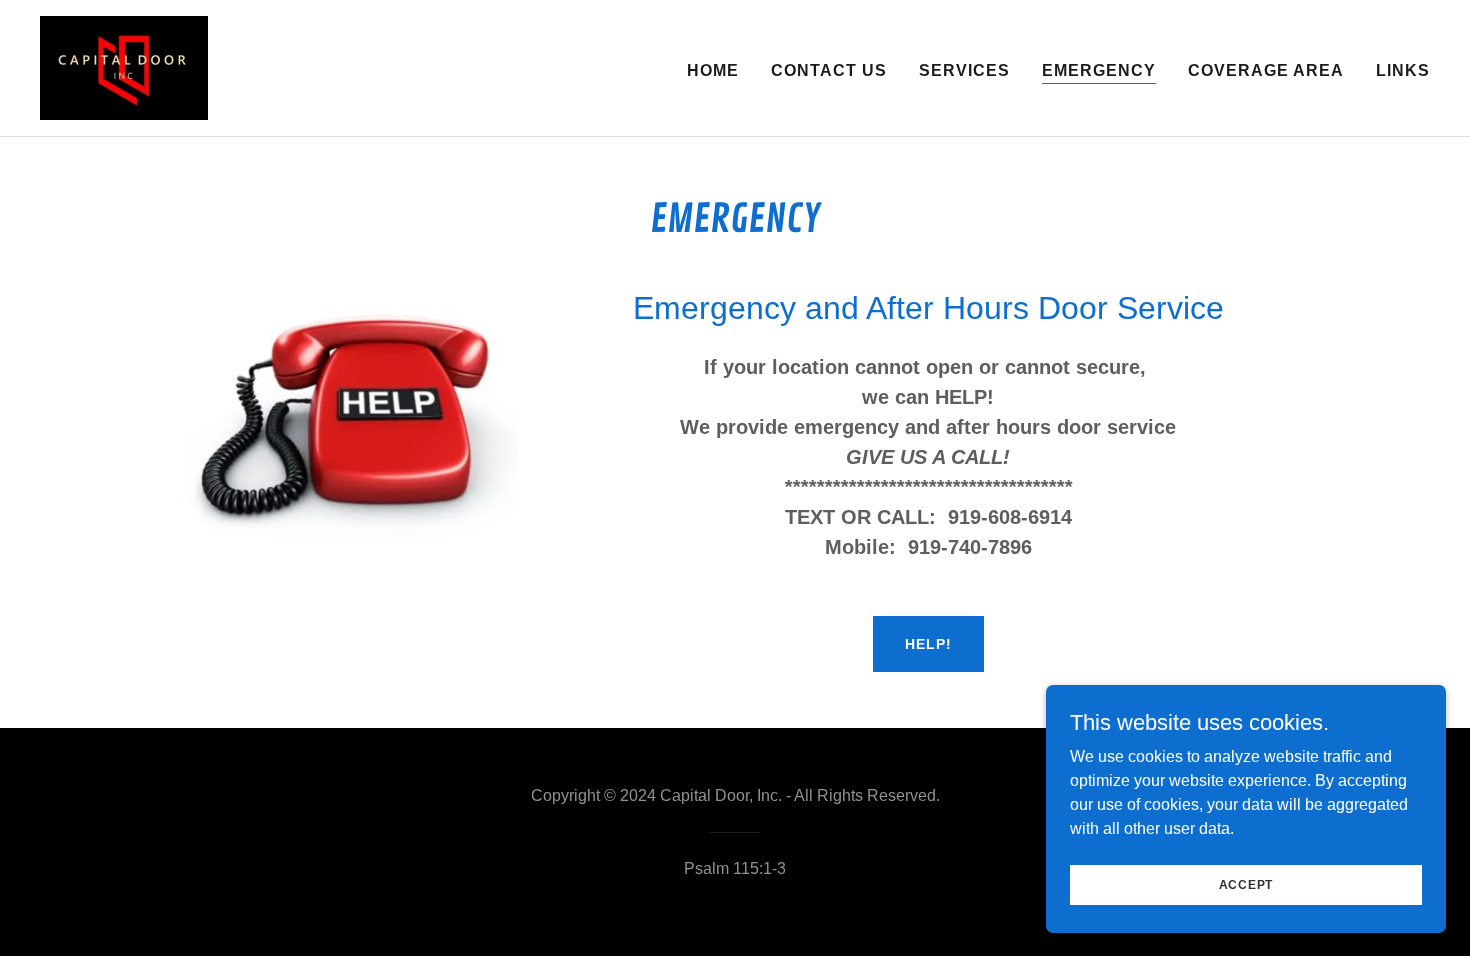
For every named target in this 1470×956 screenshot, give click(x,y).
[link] (124, 66)
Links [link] (1403, 70)
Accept (1246, 884)
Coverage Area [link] (1266, 70)
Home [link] (713, 70)
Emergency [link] (1099, 70)
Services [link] (964, 70)
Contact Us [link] (829, 70)
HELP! (928, 644)
